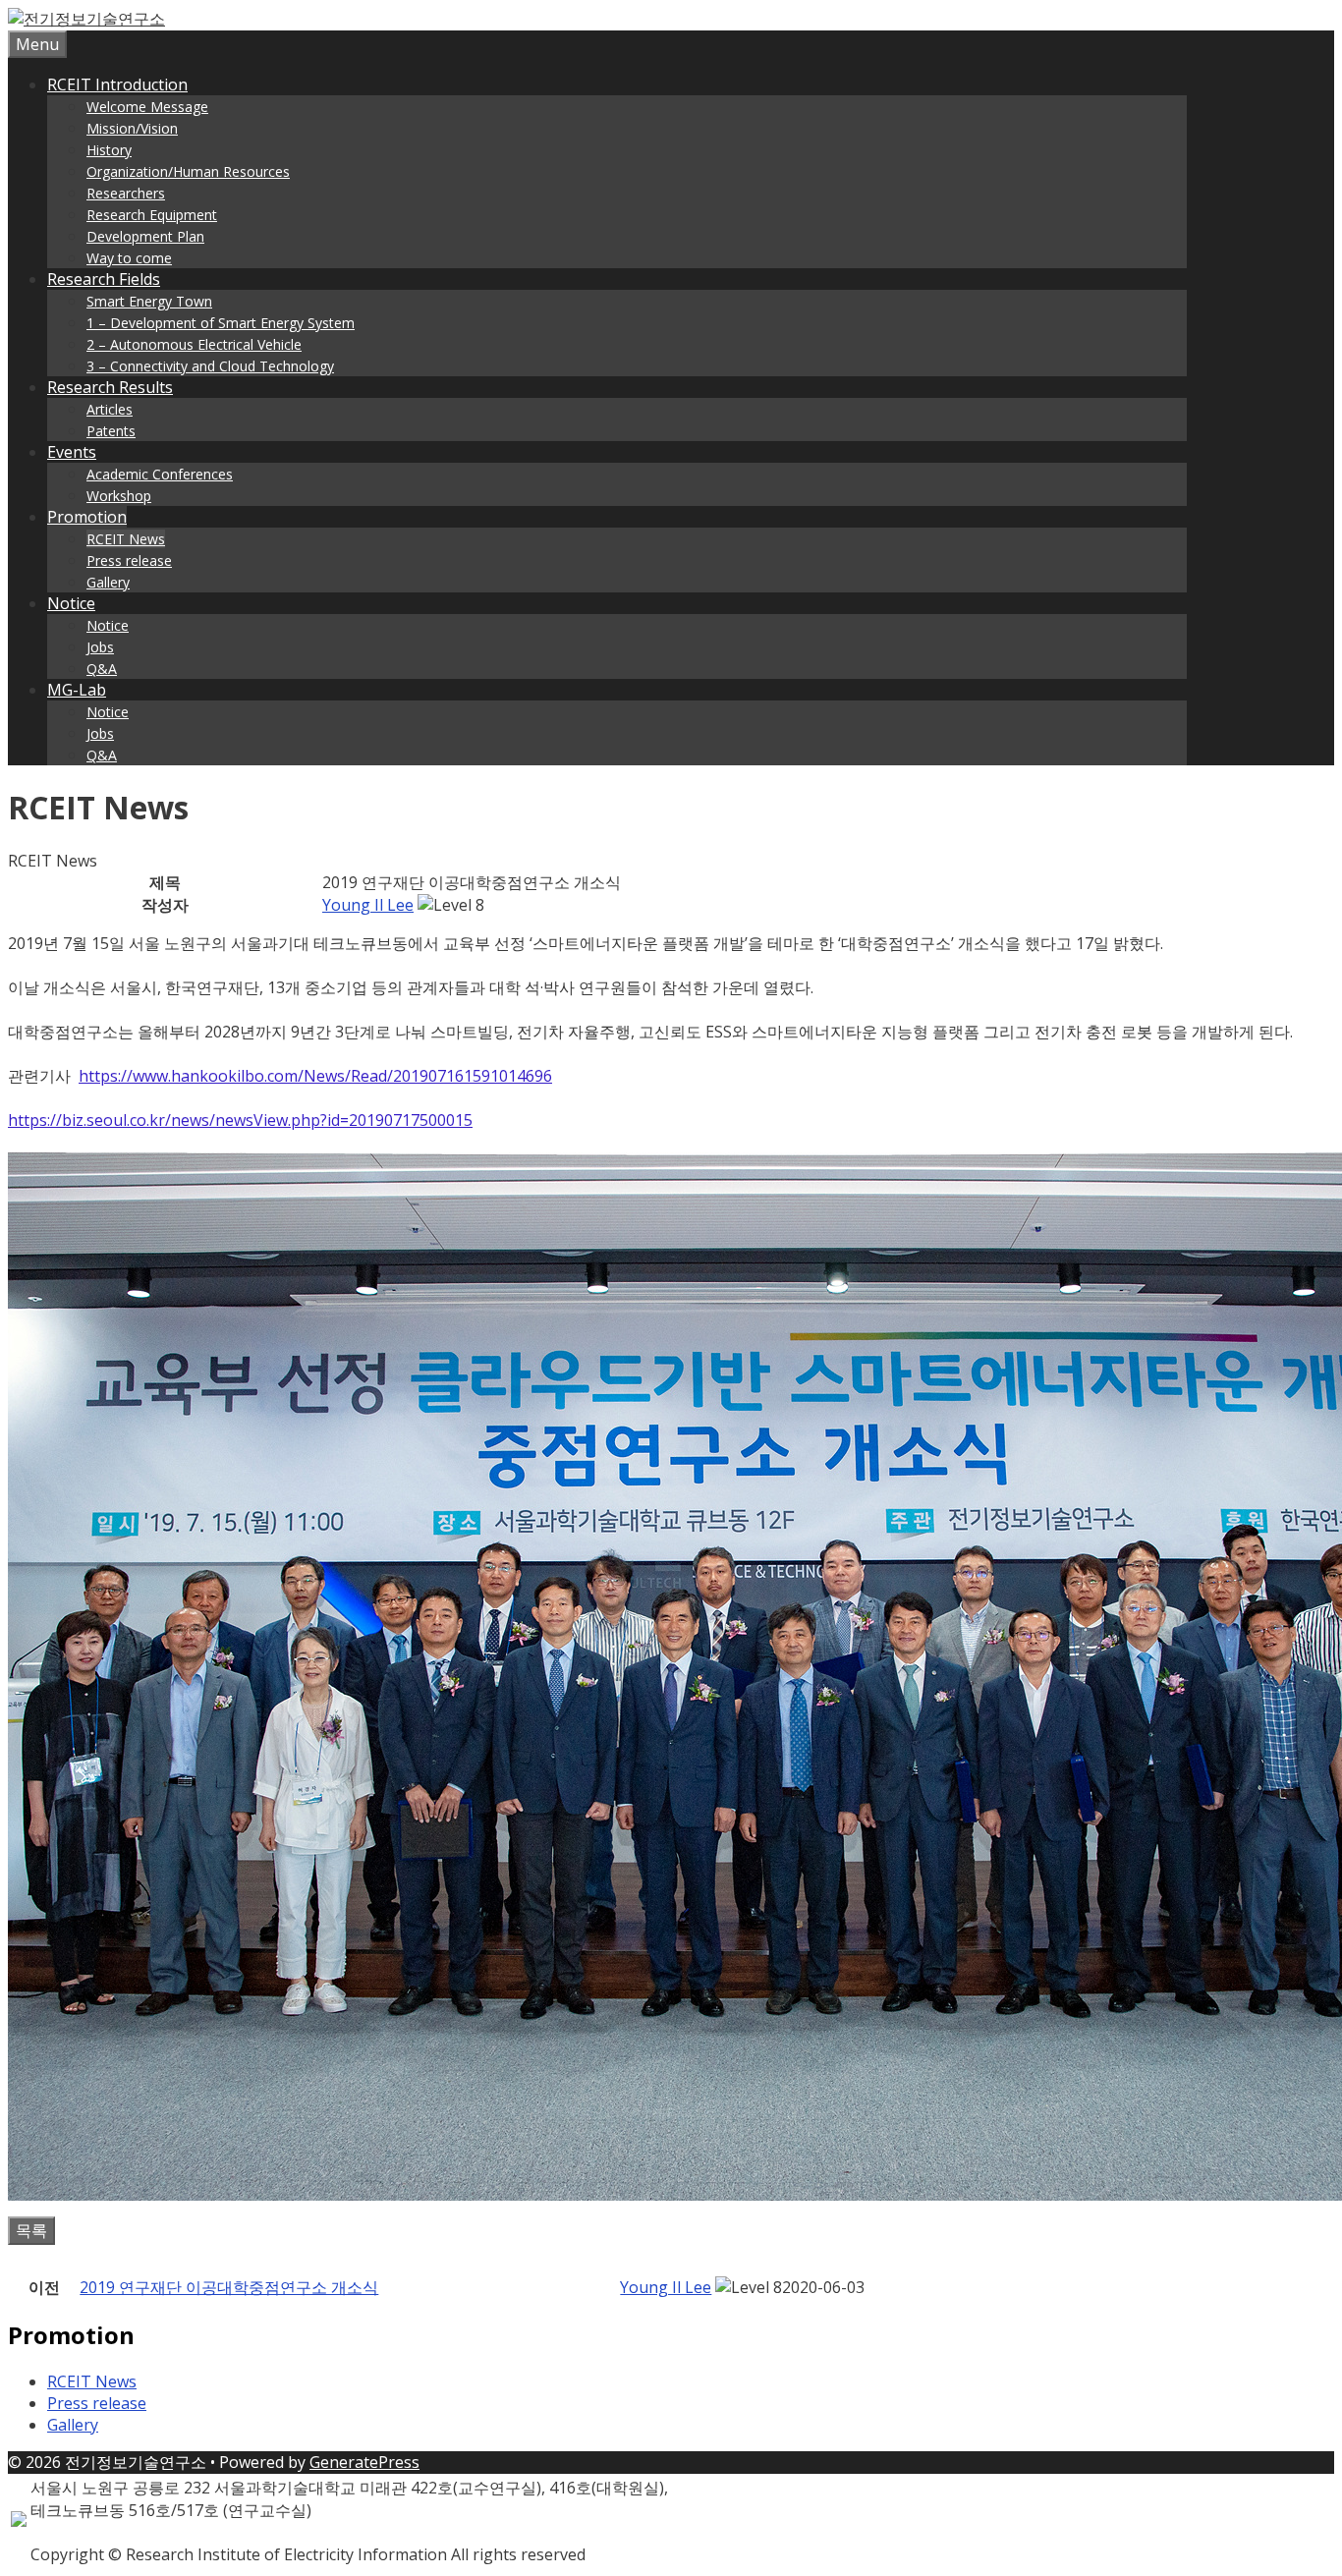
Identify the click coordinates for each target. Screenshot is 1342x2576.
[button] (368, 905)
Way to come (129, 258)
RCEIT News (126, 539)
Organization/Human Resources (188, 171)
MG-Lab (77, 690)
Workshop (119, 496)
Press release (129, 560)
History (109, 150)
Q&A (102, 669)
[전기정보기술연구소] (86, 19)
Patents (111, 431)
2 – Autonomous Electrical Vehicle (194, 344)
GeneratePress (364, 2462)
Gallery (108, 582)
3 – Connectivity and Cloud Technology (210, 366)
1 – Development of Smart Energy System (221, 323)
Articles (110, 409)
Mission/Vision (132, 128)
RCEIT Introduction (117, 84)
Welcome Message (147, 107)
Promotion (87, 517)
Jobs (100, 647)
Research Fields (104, 279)
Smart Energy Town (149, 301)
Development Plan (145, 236)
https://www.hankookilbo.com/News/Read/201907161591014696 (315, 1076)
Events (72, 452)
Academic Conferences (160, 474)
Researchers (126, 193)
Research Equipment (152, 215)
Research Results (110, 387)
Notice (71, 603)
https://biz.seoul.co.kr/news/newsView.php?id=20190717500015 (240, 1120)
